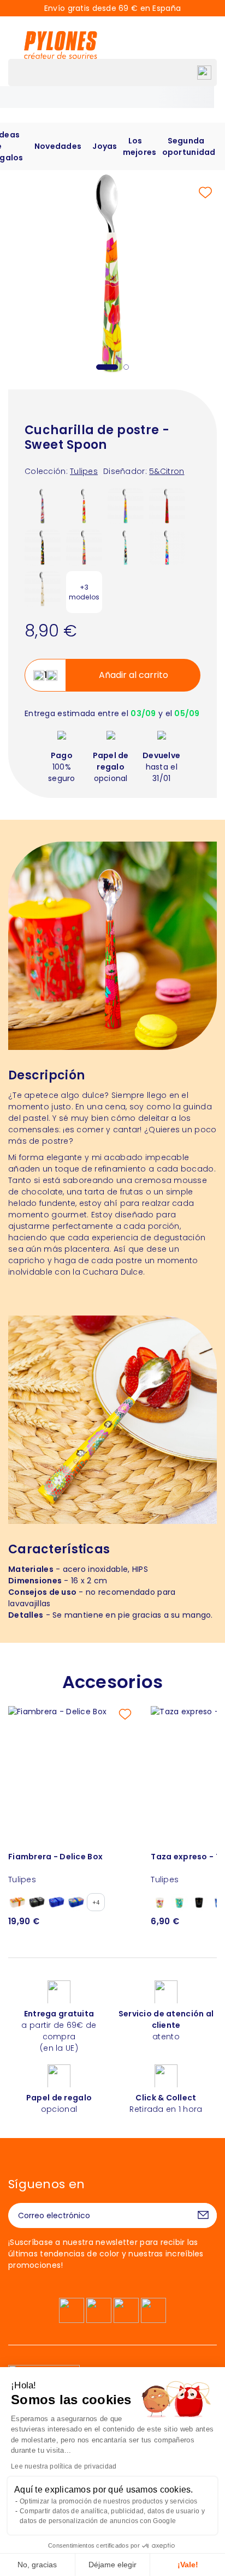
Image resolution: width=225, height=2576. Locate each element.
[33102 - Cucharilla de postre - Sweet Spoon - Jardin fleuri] (43, 547)
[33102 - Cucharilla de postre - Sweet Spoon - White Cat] (43, 589)
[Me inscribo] (203, 2215)
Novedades (58, 146)
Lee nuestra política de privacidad (64, 2466)
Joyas (105, 146)
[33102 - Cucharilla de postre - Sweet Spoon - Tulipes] (84, 506)
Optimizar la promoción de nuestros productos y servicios (109, 2501)
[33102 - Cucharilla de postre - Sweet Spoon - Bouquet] (167, 547)
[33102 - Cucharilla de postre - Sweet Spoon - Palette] (126, 506)
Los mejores (140, 146)
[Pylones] (61, 45)
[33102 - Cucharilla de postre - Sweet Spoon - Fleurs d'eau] (43, 506)
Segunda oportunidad (189, 146)
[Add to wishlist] (205, 193)
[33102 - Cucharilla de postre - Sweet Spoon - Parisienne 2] (126, 547)
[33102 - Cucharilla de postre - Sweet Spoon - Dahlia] (84, 547)
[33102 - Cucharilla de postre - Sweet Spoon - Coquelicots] (167, 506)
